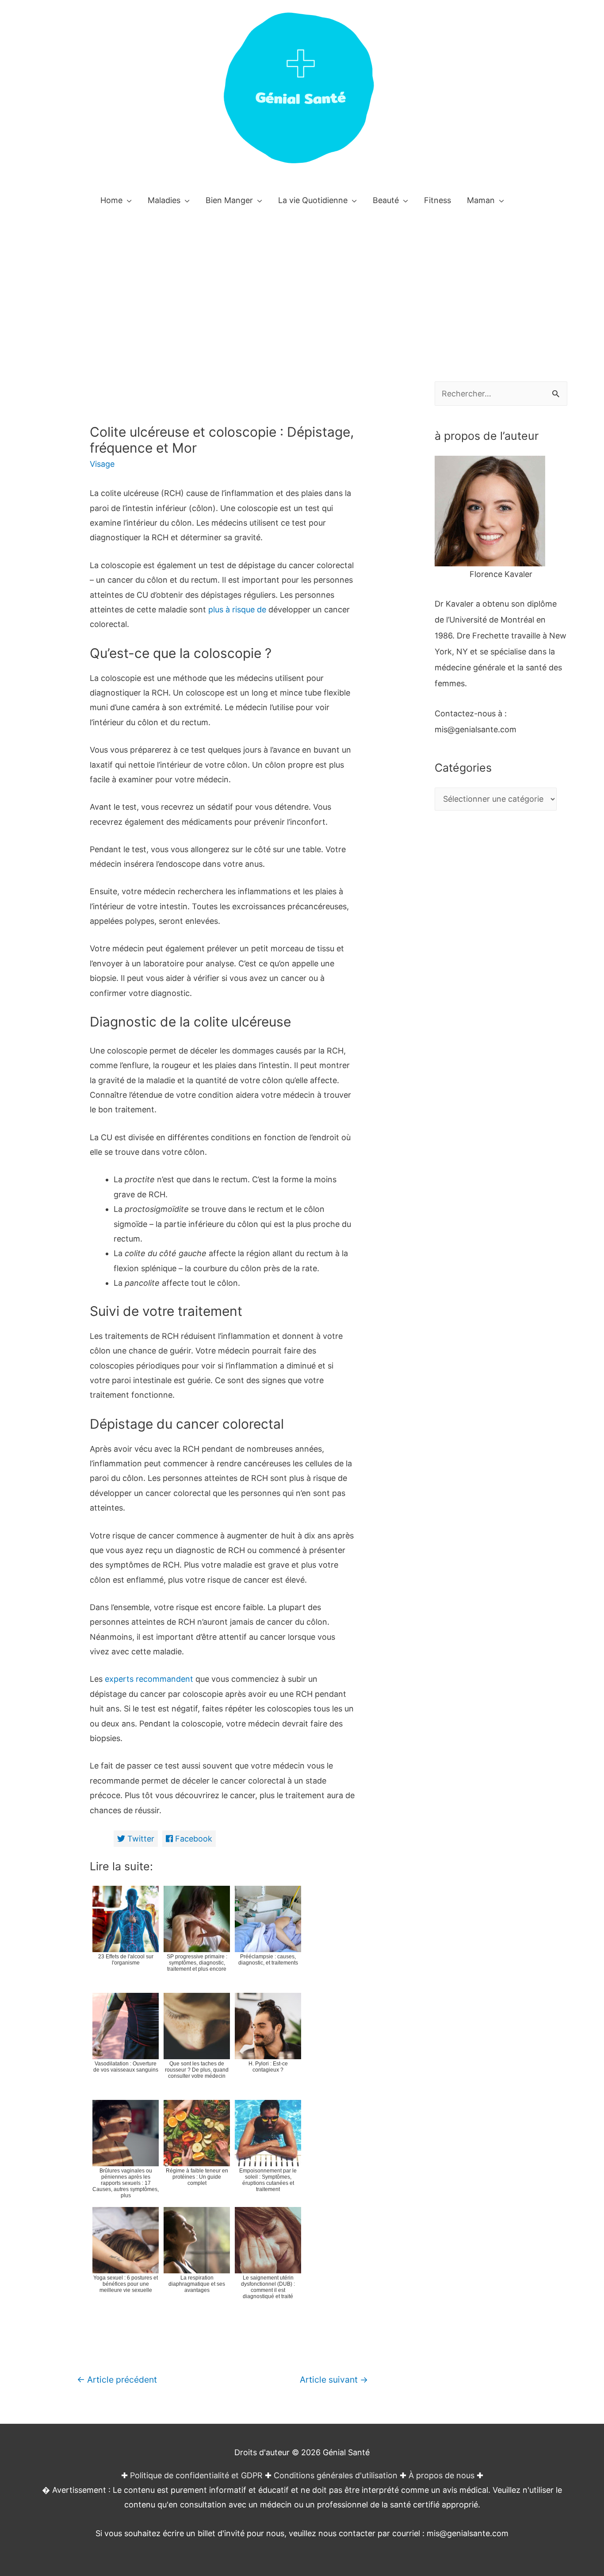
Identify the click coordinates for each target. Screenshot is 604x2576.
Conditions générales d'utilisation (336, 2475)
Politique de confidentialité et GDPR (196, 2475)
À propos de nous (442, 2475)
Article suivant (334, 2380)
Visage (102, 464)
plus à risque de (237, 609)
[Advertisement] (302, 283)
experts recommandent (148, 1679)
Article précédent (117, 2380)
